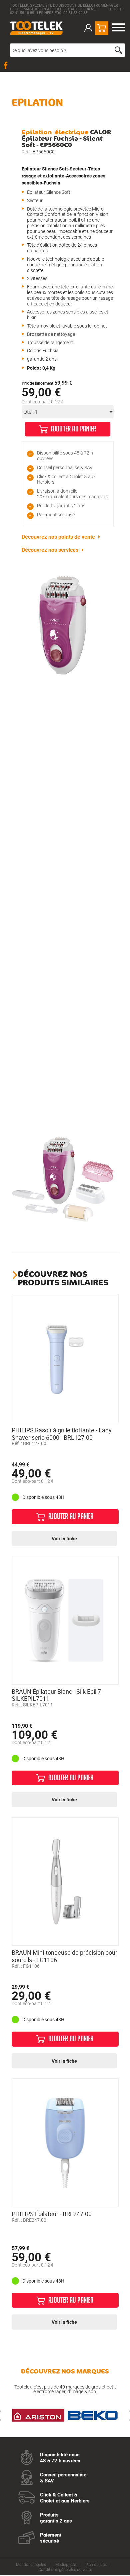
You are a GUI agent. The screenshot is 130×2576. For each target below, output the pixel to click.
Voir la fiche (64, 1538)
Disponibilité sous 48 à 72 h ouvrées (65, 456)
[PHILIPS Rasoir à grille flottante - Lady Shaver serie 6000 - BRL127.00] (65, 1359)
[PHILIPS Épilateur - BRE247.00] (65, 2143)
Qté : (28, 412)
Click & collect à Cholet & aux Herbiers (66, 479)
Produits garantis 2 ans (61, 505)
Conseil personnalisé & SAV (65, 467)
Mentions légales (31, 2564)
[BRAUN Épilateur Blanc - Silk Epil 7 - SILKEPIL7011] (65, 1620)
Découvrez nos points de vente (58, 537)
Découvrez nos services (50, 550)
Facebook (7, 65)
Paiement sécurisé (56, 514)
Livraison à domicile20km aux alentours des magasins (72, 494)
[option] (63, 625)
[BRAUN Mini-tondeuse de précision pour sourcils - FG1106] (65, 1882)
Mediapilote (66, 2564)
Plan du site (96, 2564)
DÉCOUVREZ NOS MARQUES (65, 2371)
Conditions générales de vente (65, 2569)
